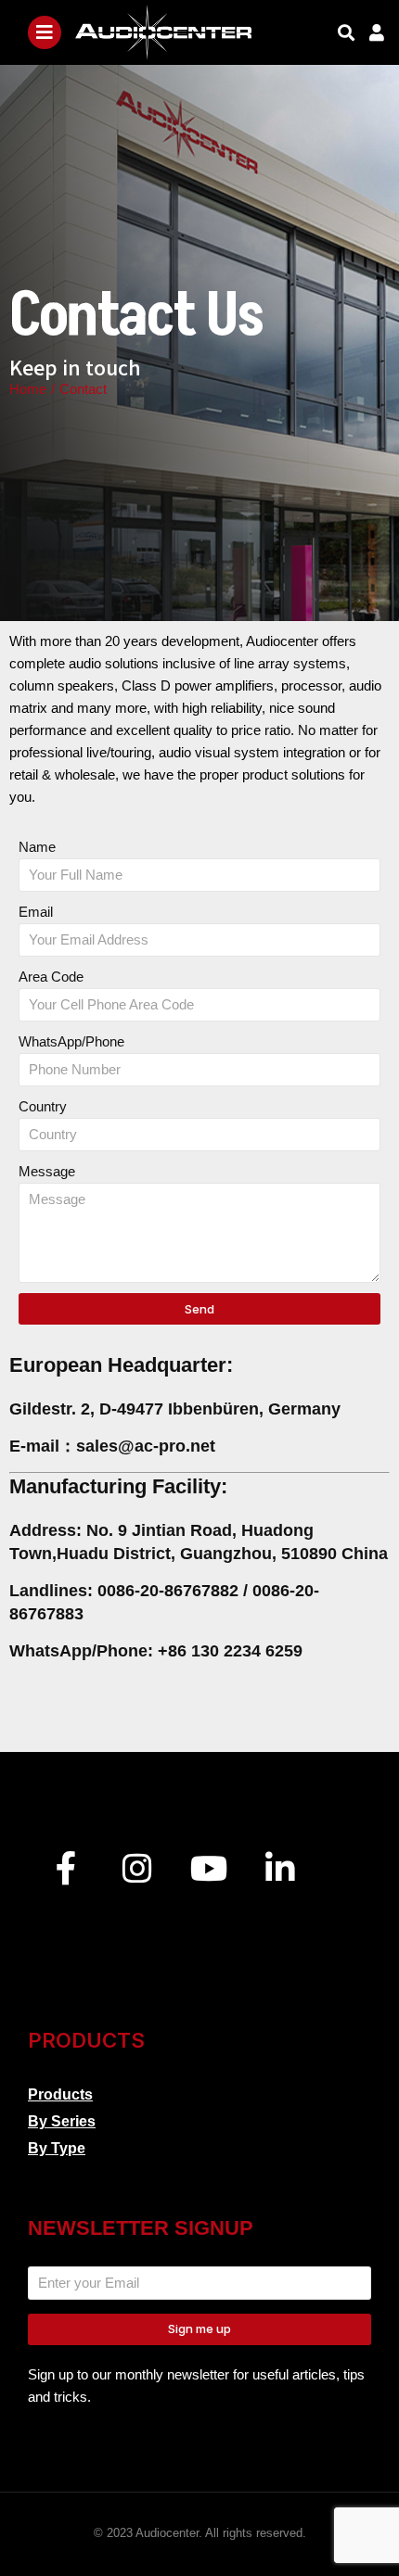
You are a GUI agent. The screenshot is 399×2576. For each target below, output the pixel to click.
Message (47, 1171)
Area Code (51, 977)
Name (37, 847)
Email (36, 912)
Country (43, 1106)
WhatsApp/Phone (71, 1041)
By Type (57, 2148)
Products (60, 2094)
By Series (62, 2121)
